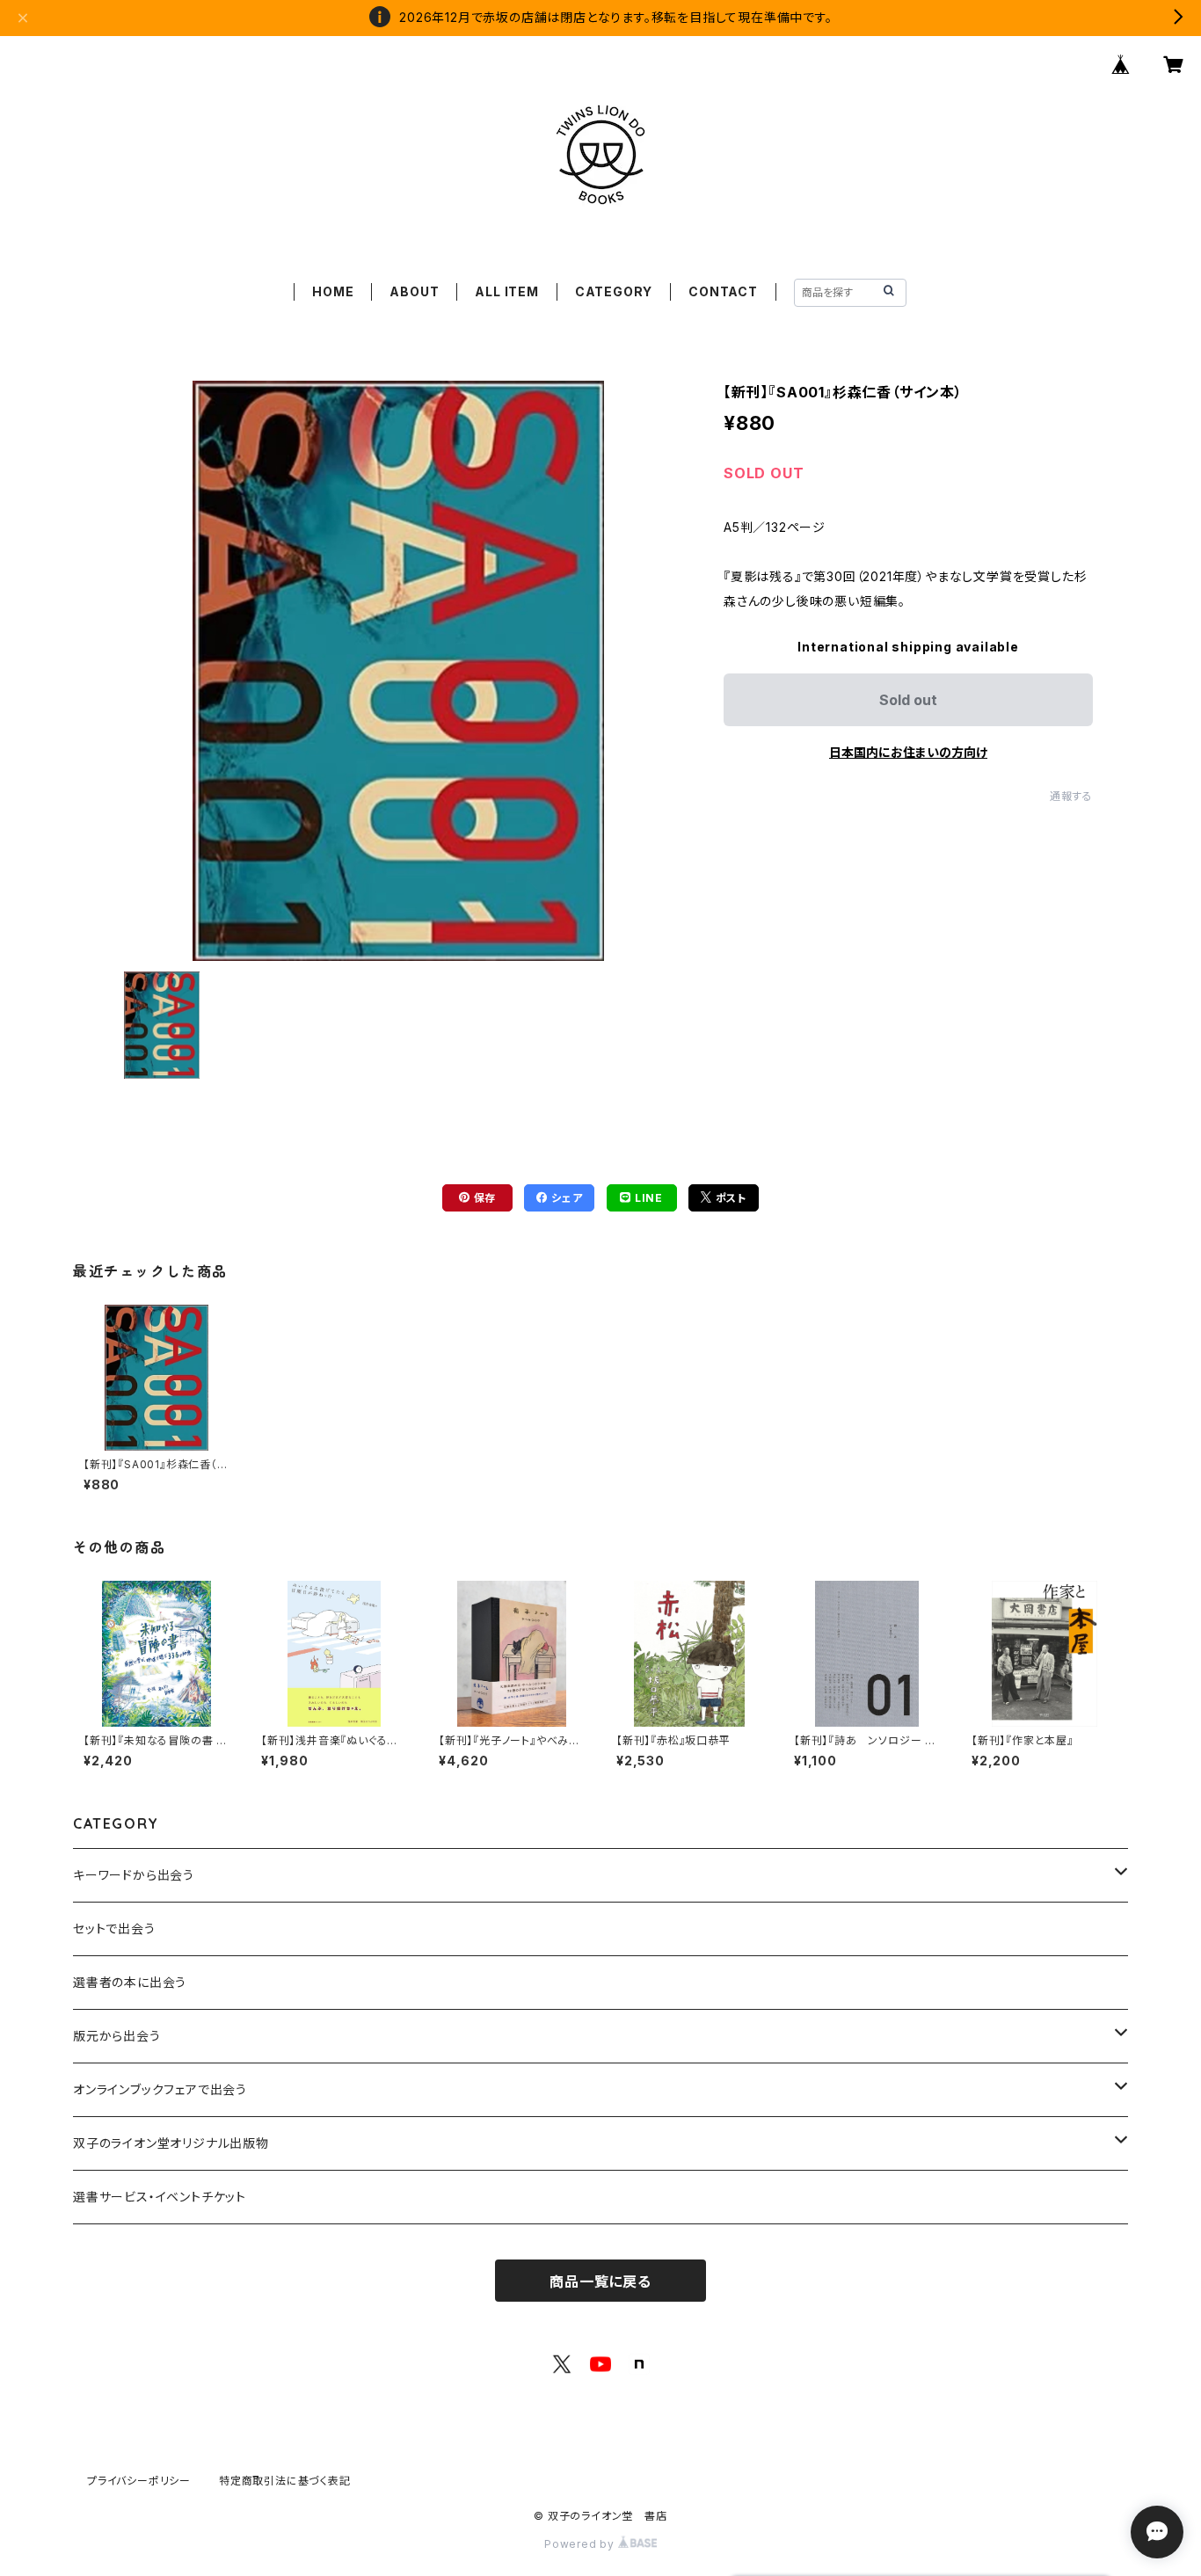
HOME (333, 291)
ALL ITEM (506, 291)
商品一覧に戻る (600, 2281)
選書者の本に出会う (130, 1982)
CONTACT (723, 291)
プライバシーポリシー (139, 2481)
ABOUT (414, 291)
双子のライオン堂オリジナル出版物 (171, 2143)
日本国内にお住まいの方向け (908, 752)
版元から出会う (117, 2036)
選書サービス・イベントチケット (160, 2197)
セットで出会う (114, 1928)
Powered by (581, 2544)
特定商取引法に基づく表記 (285, 2481)
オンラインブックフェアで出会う (160, 2089)
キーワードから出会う (134, 1875)
